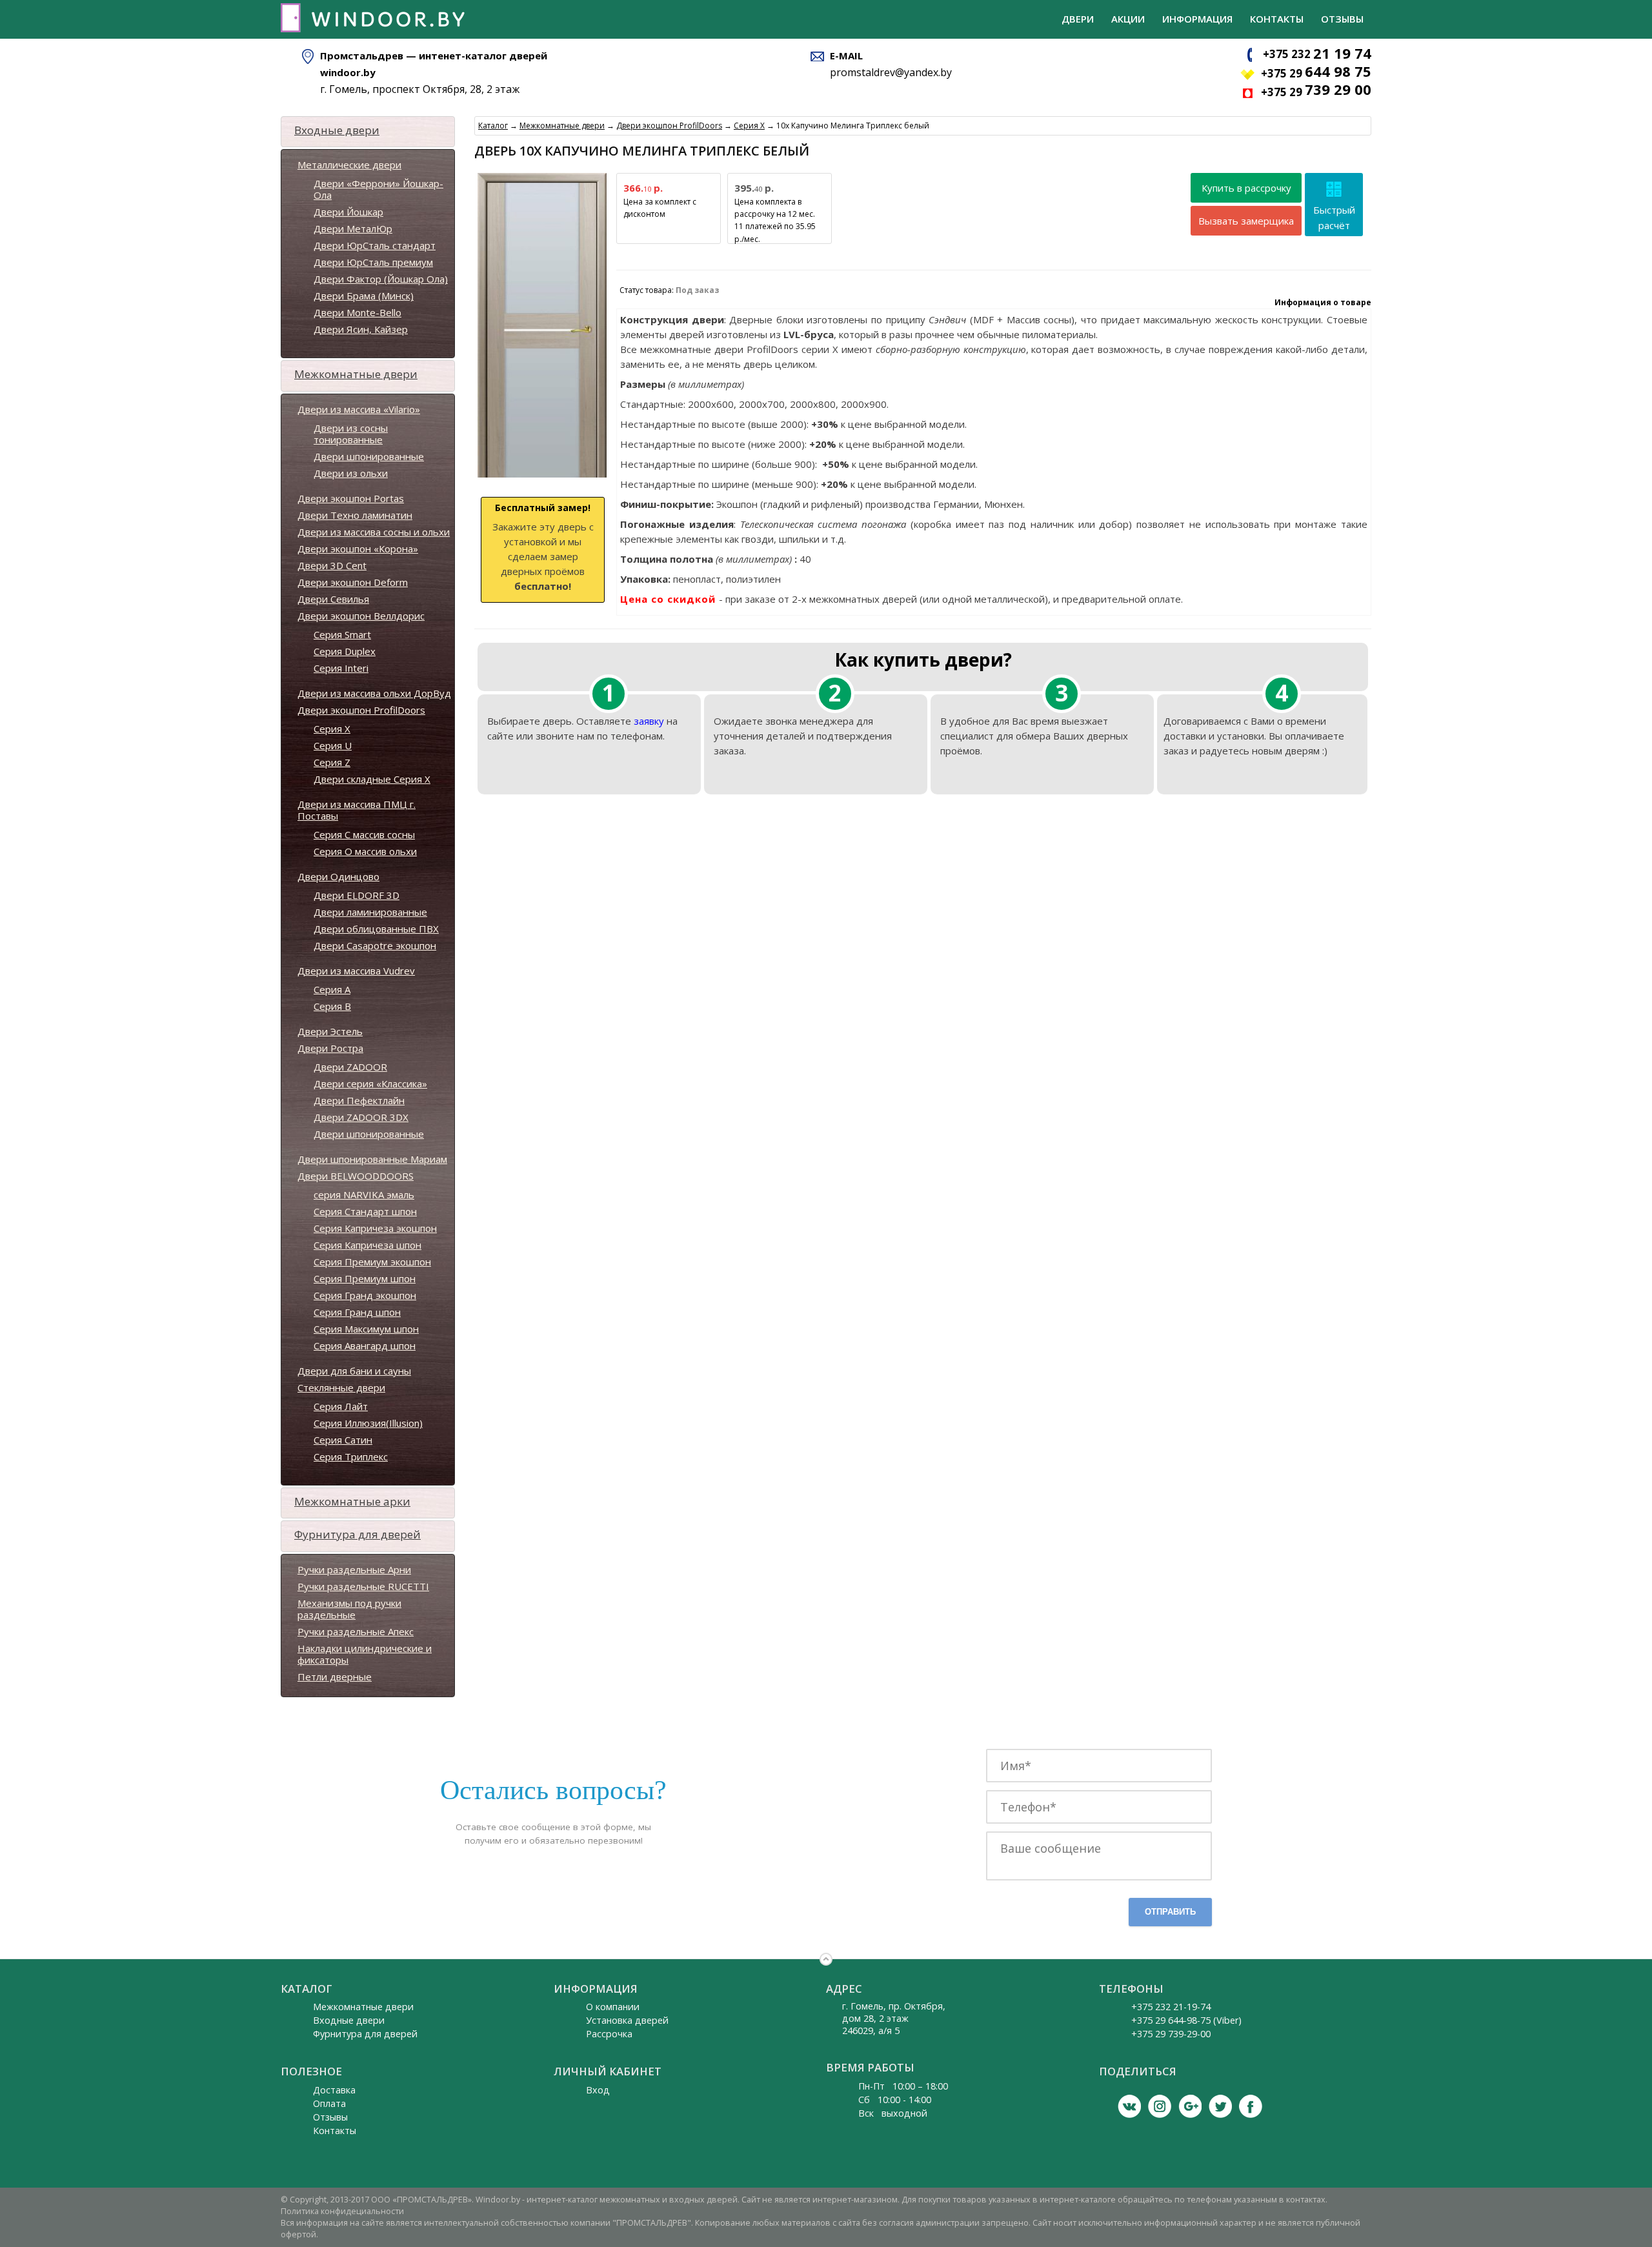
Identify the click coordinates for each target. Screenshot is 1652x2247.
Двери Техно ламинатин (355, 515)
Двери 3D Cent (332, 565)
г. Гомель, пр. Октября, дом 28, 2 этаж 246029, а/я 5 (894, 2018)
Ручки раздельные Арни (354, 1569)
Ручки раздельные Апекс (356, 1631)
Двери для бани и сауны (354, 1371)
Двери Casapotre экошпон (375, 945)
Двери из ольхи (351, 473)
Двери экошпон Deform (353, 582)
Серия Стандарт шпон (365, 1211)
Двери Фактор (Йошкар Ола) (381, 279)
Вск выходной (893, 2113)
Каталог (493, 126)
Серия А (332, 989)
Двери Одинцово (338, 876)
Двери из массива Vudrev (356, 971)
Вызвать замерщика (1246, 221)
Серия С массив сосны (364, 834)
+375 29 (1316, 73)
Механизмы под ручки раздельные (349, 1609)
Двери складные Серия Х (372, 779)
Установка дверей (627, 2020)
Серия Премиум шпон (365, 1278)
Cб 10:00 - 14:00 (895, 2100)
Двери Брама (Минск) (364, 296)
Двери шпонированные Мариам (372, 1159)
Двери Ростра (330, 1048)
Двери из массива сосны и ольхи (374, 532)
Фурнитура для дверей (358, 1534)
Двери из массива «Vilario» (359, 409)
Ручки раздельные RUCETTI (363, 1586)
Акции (1128, 19)
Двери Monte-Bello (358, 312)
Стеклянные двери (341, 1387)
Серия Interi (341, 668)
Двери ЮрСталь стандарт (375, 245)
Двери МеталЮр (353, 228)
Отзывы (1342, 19)
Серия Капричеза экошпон (375, 1228)
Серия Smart (342, 634)
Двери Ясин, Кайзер (361, 329)
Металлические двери (349, 165)
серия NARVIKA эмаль (364, 1194)
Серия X (332, 729)
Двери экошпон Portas (351, 498)
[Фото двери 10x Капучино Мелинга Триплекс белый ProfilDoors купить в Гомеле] (542, 478)
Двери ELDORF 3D (357, 895)
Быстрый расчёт (1334, 217)
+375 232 (1317, 54)
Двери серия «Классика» (370, 1083)
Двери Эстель (330, 1031)
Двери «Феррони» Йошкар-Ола (378, 189)
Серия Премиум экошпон (372, 1262)
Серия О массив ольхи (365, 851)
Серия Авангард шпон (365, 1345)
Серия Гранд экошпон (365, 1295)
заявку (649, 721)
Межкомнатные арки (352, 1501)
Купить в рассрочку (1246, 188)
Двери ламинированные (370, 912)
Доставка (334, 2090)
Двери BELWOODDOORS (356, 1176)
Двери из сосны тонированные (351, 434)
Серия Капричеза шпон (368, 1245)
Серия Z (332, 762)
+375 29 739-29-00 (1171, 2034)
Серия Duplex (345, 651)
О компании (613, 2007)
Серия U (333, 745)
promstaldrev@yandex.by (891, 72)
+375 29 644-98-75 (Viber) (1186, 2020)
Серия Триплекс (351, 1456)
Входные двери (337, 130)
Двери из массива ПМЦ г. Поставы (357, 810)
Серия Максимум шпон (366, 1329)
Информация (1197, 19)
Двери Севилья (333, 599)
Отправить (1170, 1912)
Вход (598, 2090)
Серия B (332, 1006)
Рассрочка (609, 2034)
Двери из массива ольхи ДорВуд (374, 693)
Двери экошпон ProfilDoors (361, 710)
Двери (1078, 19)
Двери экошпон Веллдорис (361, 616)
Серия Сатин (343, 1440)
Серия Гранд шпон (357, 1312)
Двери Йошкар (348, 212)
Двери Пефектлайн (359, 1100)
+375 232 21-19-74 (1171, 2007)
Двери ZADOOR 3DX (361, 1117)
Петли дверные (335, 1677)
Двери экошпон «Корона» (358, 549)
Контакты (1277, 19)
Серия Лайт (341, 1406)
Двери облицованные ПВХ (376, 929)
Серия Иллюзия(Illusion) (368, 1423)
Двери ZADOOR (350, 1067)
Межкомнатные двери (356, 374)
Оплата (329, 2103)
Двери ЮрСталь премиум (373, 262)
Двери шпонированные (369, 456)
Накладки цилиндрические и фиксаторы (365, 1654)
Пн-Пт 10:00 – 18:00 (903, 2086)
